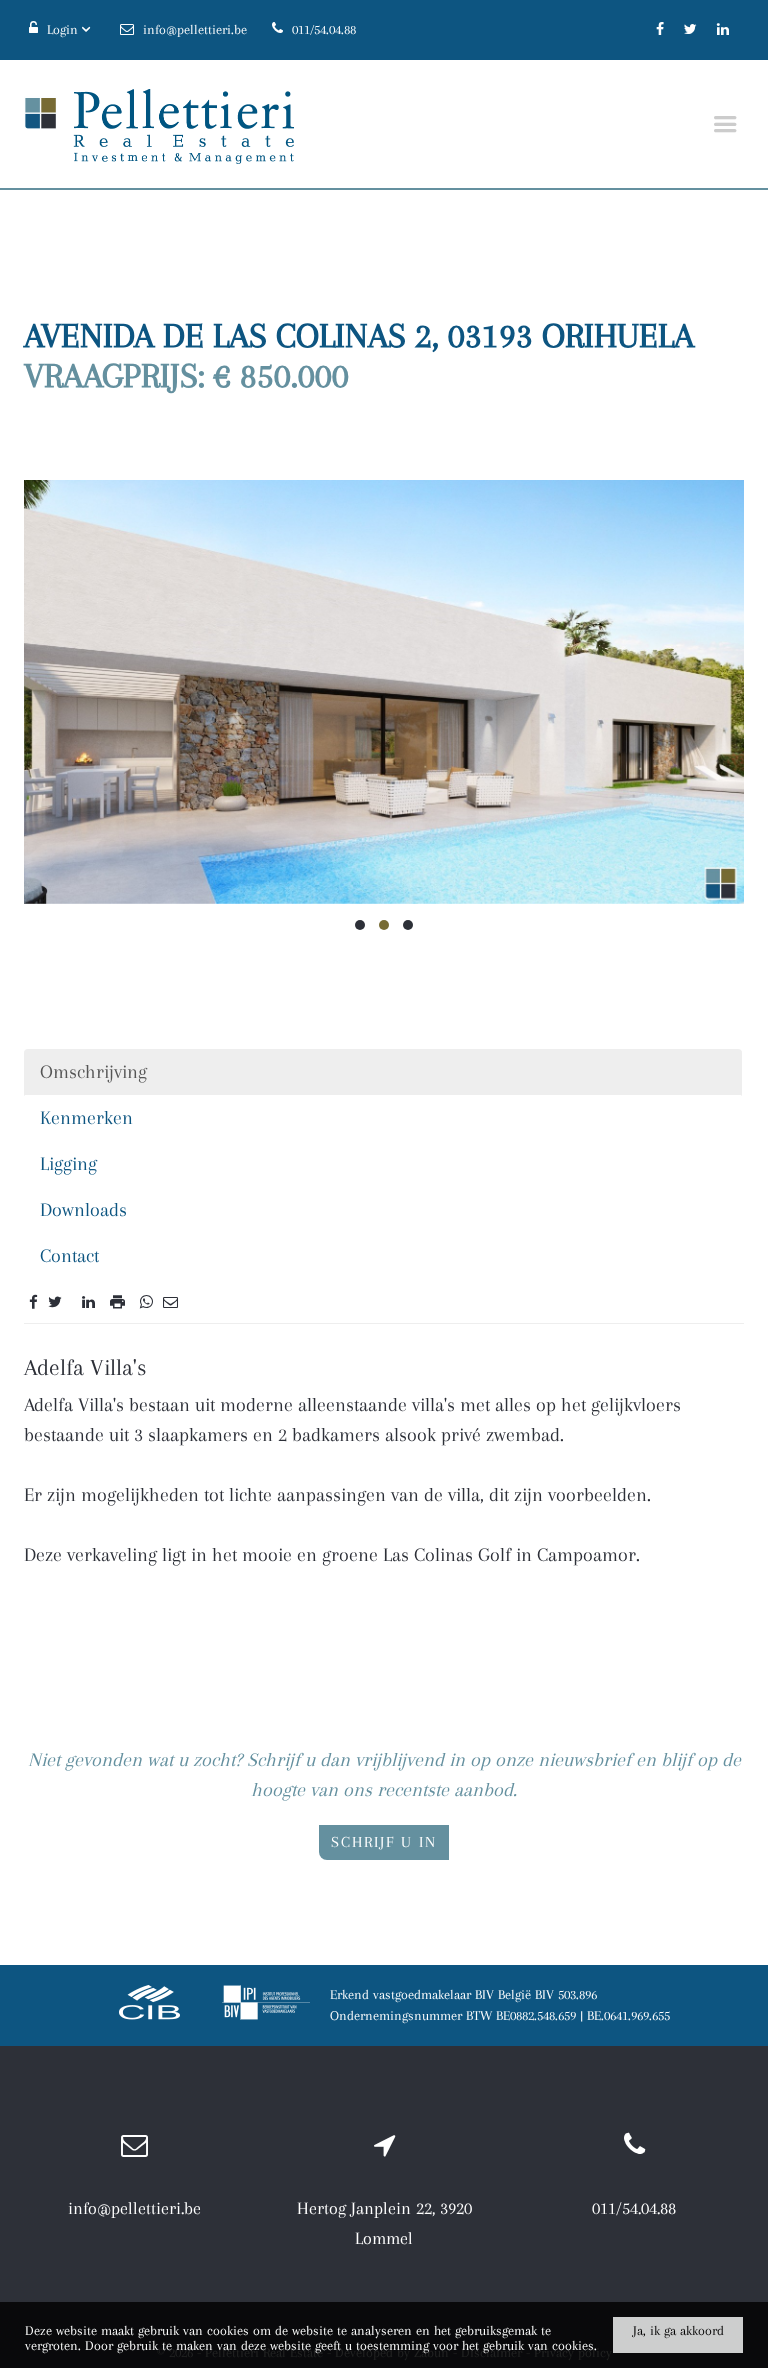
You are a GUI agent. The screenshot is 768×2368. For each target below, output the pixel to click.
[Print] (117, 1301)
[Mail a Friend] (170, 1301)
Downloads (83, 1210)
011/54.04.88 (634, 2208)
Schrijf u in (384, 1842)
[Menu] (725, 124)
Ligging (68, 1164)
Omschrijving (93, 1072)
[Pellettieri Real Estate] (159, 125)
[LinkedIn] (723, 29)
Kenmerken (86, 1118)
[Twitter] (690, 29)
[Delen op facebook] (33, 1301)
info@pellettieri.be (134, 2208)
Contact (69, 1256)
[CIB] (150, 2005)
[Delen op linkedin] (88, 1301)
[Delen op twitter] (55, 1301)
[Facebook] (660, 29)
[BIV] (266, 2005)
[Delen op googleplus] (72, 1301)
